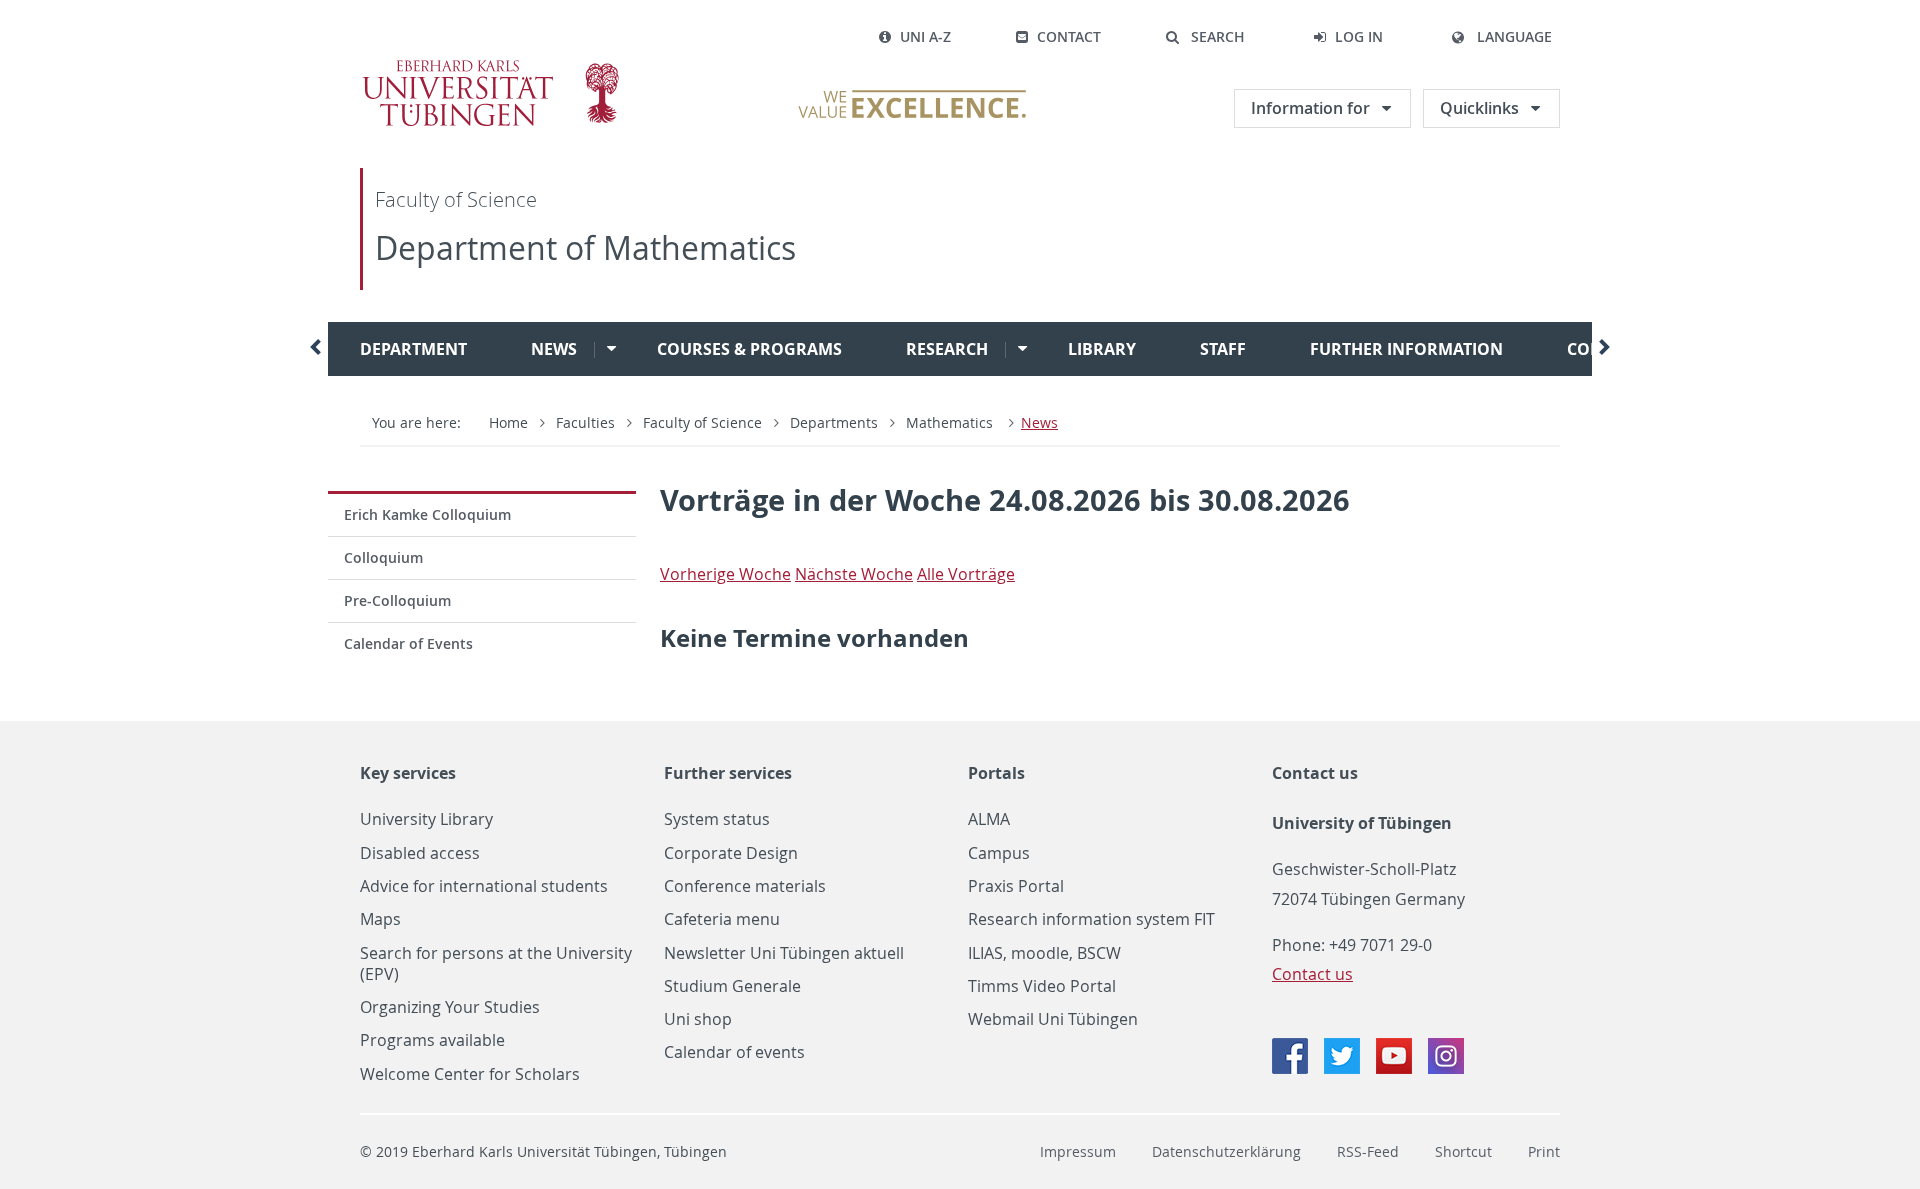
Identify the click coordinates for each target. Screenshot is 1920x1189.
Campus (999, 853)
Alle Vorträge (966, 574)
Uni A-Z (925, 36)
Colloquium (383, 557)
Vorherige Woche (725, 574)
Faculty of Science (456, 199)
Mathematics (951, 422)
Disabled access (420, 853)
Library (1102, 349)
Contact (1069, 36)
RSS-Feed (1368, 1151)
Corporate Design (731, 853)
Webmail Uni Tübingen (1053, 1019)
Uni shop (698, 1019)
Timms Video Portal (1042, 986)
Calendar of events (734, 1052)
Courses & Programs (749, 349)
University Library (426, 819)
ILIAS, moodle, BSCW (1044, 953)
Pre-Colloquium (397, 600)
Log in (1359, 36)
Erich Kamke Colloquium (427, 514)
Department (413, 349)
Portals (996, 773)
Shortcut (1463, 1151)
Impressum (1078, 1151)
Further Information (1406, 349)
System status (717, 819)
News (554, 349)
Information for (1310, 108)
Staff (1223, 349)
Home (508, 422)
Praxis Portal (1016, 886)
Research (947, 349)
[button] (1205, 37)
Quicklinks (1479, 108)
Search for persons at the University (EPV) (496, 964)
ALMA (989, 819)
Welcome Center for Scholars (470, 1074)
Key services (408, 773)
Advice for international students (484, 886)
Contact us (1315, 773)
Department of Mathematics (585, 247)
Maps (380, 919)
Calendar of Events (408, 643)
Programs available (432, 1040)
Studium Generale (732, 986)
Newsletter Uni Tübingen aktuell (784, 953)
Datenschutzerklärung (1226, 1151)
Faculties (585, 422)
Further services (728, 773)
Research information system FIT (1091, 919)
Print (1544, 1151)
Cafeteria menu (722, 919)
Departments (834, 422)
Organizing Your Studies (450, 1007)
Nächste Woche (854, 574)
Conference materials (745, 886)
